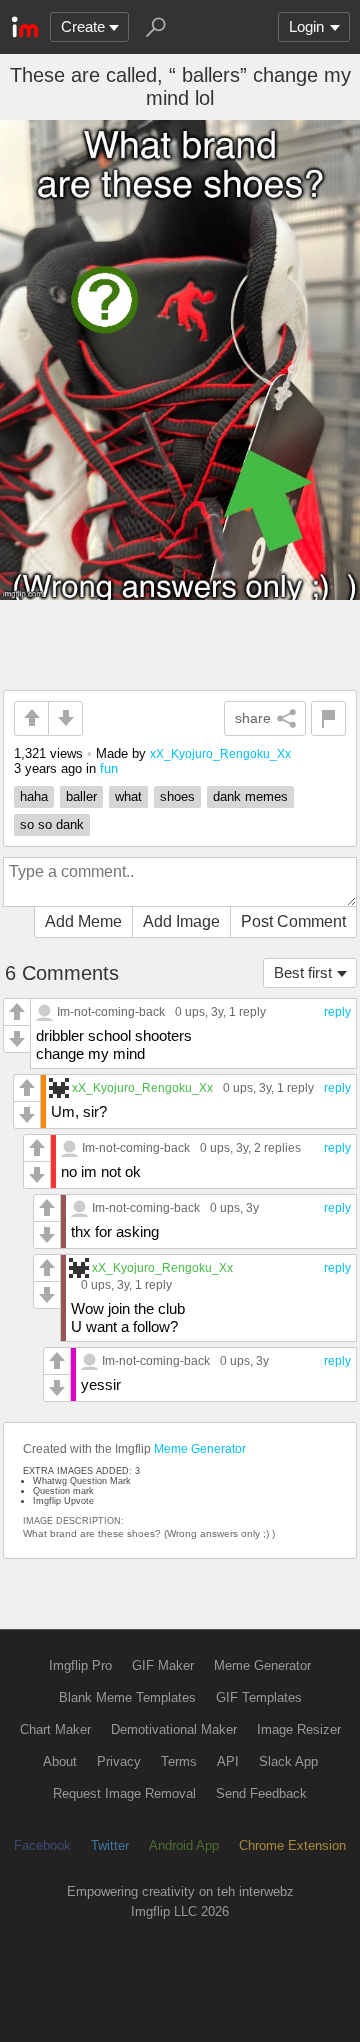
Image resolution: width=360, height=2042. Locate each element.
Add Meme (83, 921)
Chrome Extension (292, 1845)
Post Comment (293, 921)
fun (109, 768)
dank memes (250, 796)
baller (81, 796)
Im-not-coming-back (111, 1011)
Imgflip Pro (80, 1665)
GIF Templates (259, 1697)
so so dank (52, 824)
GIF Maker (163, 1665)
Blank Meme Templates (127, 1697)
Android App (184, 1845)
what (128, 796)
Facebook (42, 1845)
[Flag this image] (328, 718)
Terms (179, 1761)
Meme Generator (200, 1449)
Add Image (181, 921)
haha (34, 796)
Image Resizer (299, 1729)
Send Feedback (261, 1793)
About (60, 1761)
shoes (177, 796)
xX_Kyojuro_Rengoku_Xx (220, 753)
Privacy (119, 1761)
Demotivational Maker (174, 1729)
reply (337, 1012)
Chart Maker (55, 1729)
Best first (303, 972)
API (228, 1761)
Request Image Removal (124, 1793)
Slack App (288, 1761)
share (253, 718)
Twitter (110, 1845)
